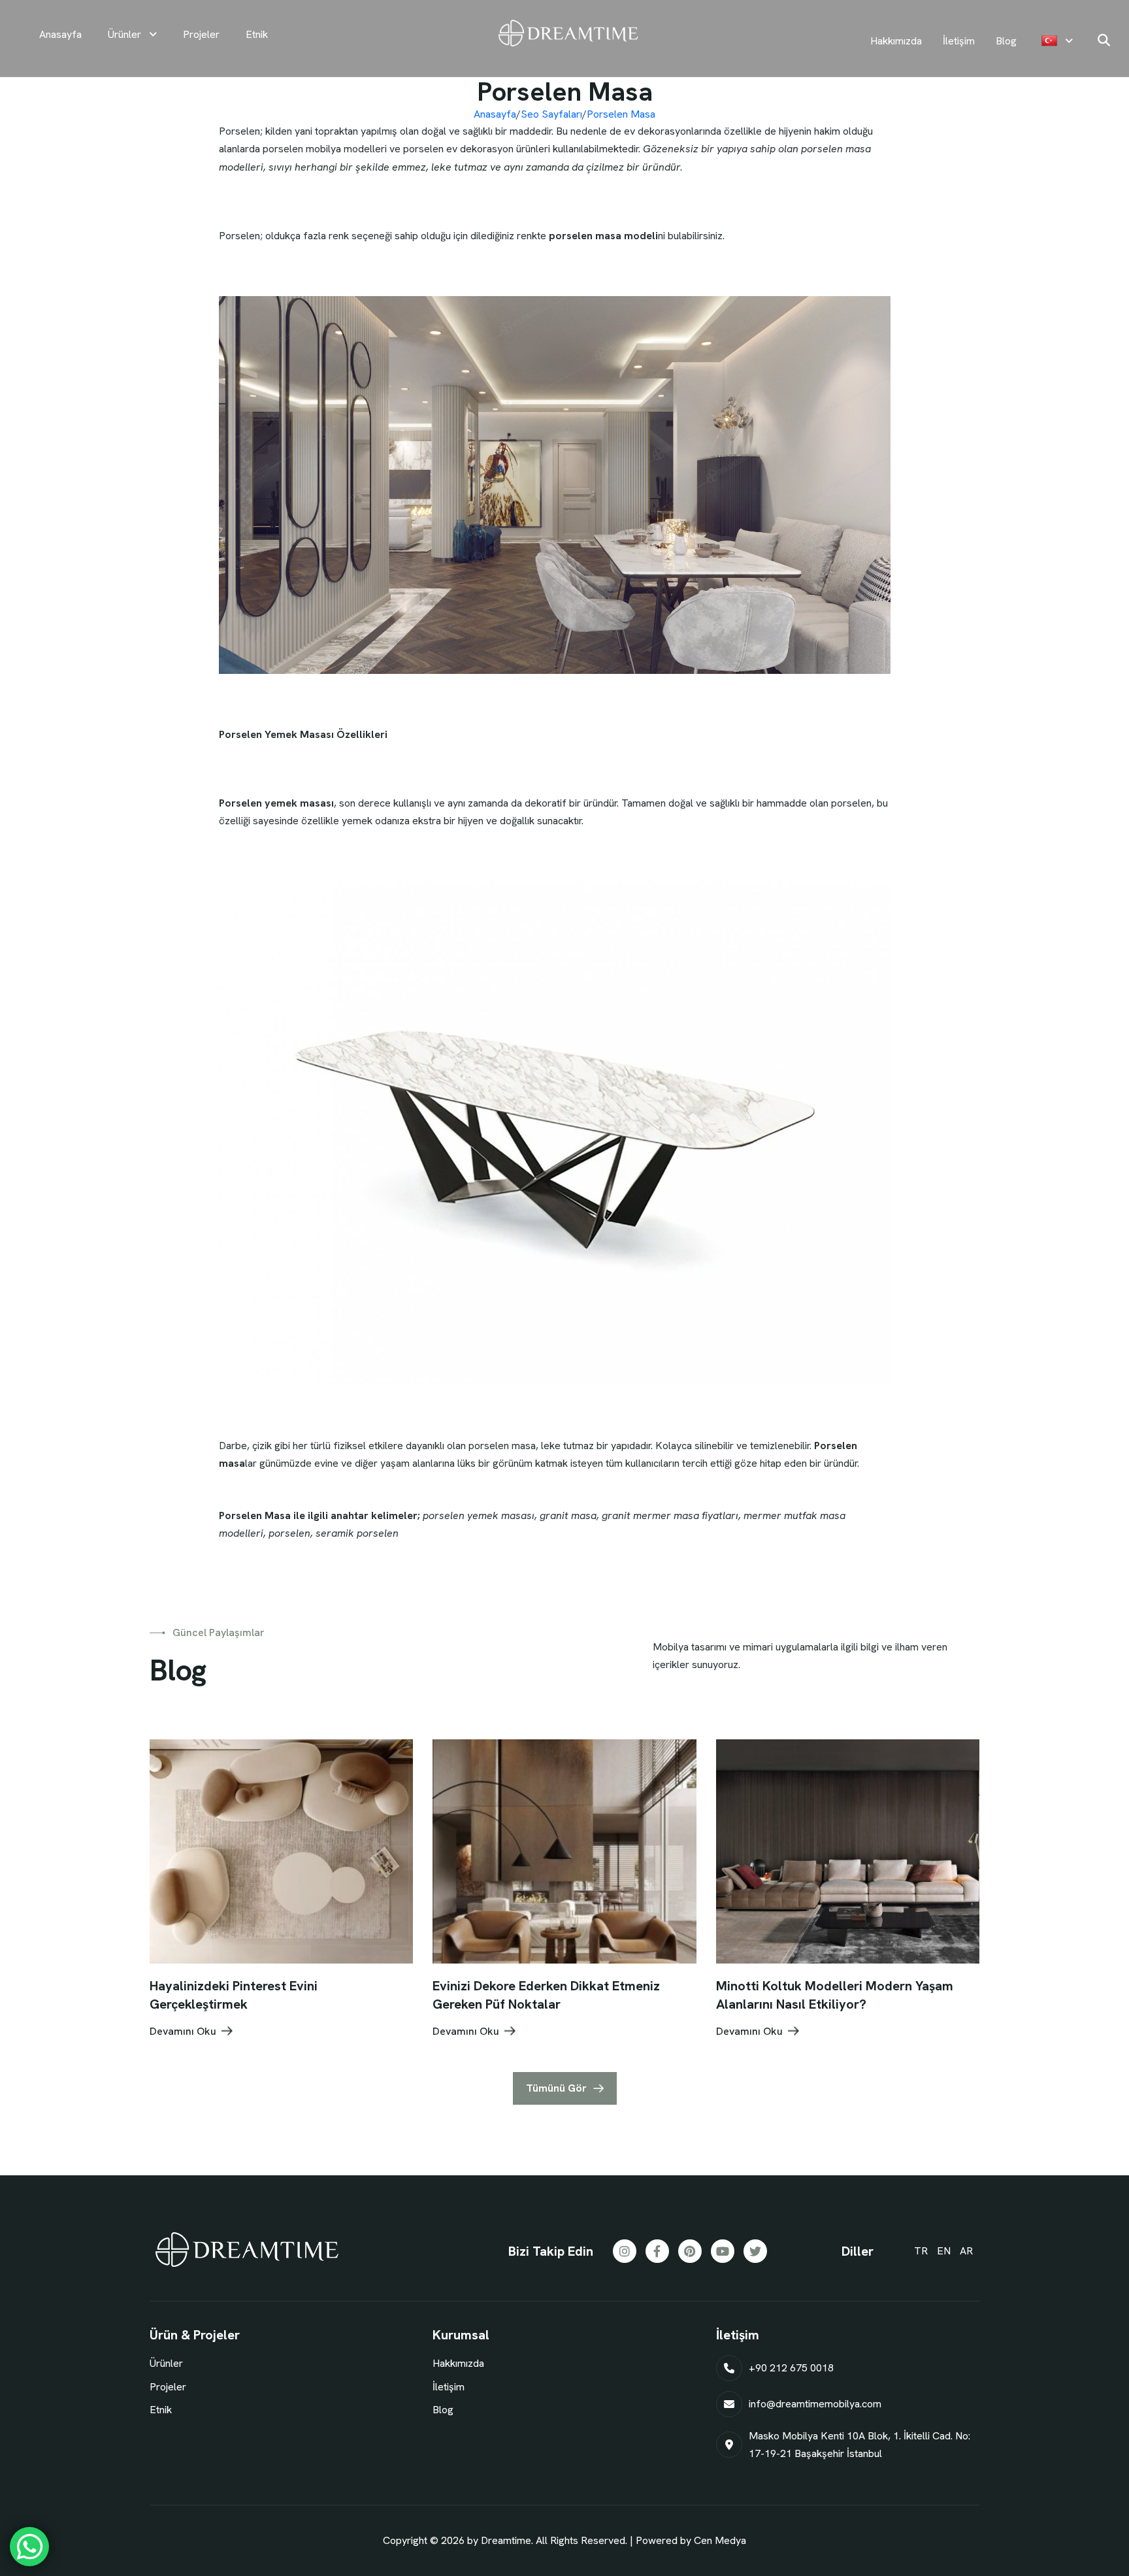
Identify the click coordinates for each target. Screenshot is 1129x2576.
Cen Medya (720, 2540)
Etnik (257, 34)
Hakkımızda (897, 41)
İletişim (959, 41)
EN (944, 2251)
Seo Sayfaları (551, 114)
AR (966, 2251)
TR (921, 2251)
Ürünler (126, 34)
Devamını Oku (183, 2031)
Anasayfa (60, 34)
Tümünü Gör (556, 2088)
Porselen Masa (621, 114)
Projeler (201, 34)
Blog (1006, 41)
